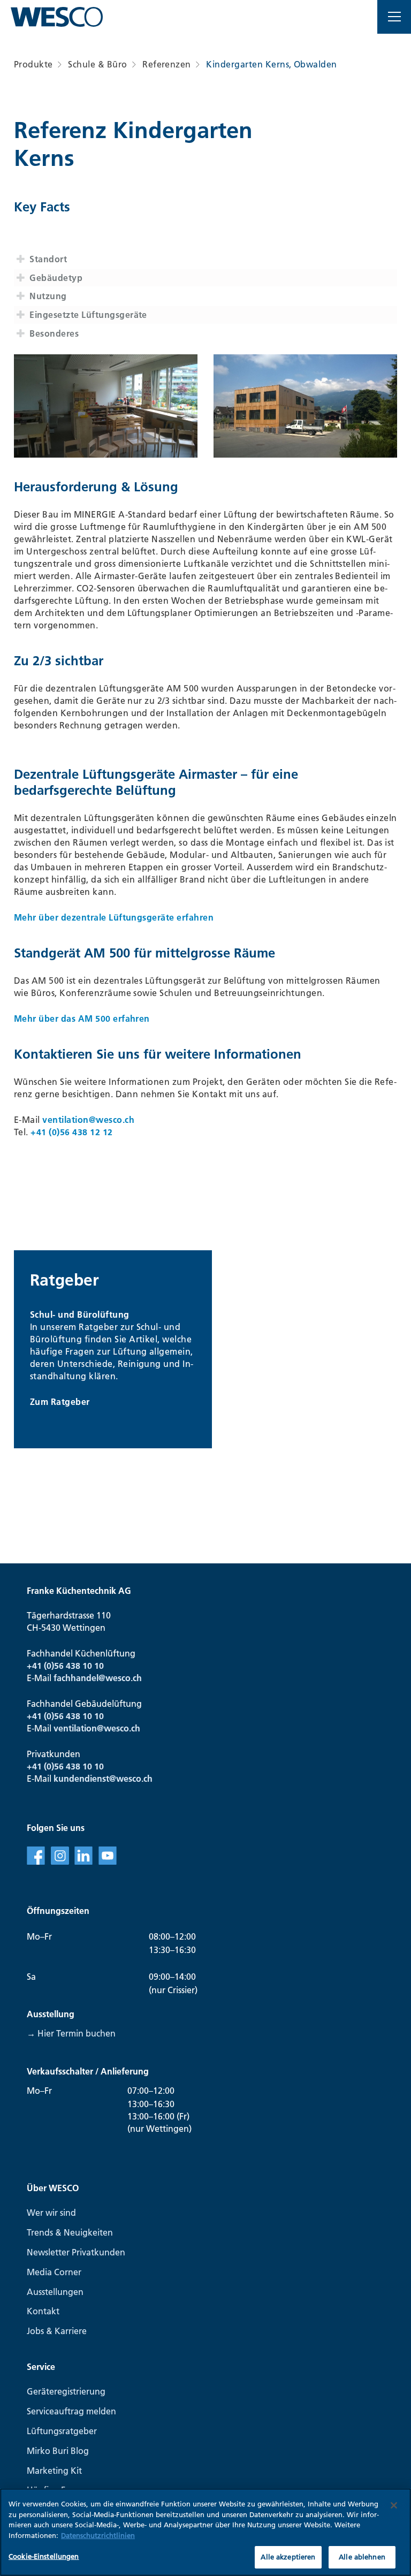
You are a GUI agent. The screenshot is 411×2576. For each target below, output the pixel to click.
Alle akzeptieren (288, 2557)
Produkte (33, 64)
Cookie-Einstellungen (44, 2556)
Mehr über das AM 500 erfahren (83, 1019)
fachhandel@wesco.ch (98, 1678)
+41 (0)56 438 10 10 (65, 1666)
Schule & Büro (97, 64)
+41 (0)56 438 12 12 (71, 1132)
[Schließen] (394, 2505)
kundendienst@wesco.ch (103, 1779)
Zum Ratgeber (60, 1402)
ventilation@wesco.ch (88, 1120)
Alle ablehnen (362, 2557)
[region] (205, 2532)
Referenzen (167, 64)
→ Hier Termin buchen (71, 2033)
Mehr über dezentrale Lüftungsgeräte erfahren (114, 917)
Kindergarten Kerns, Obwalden (271, 64)
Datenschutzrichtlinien (98, 2535)
